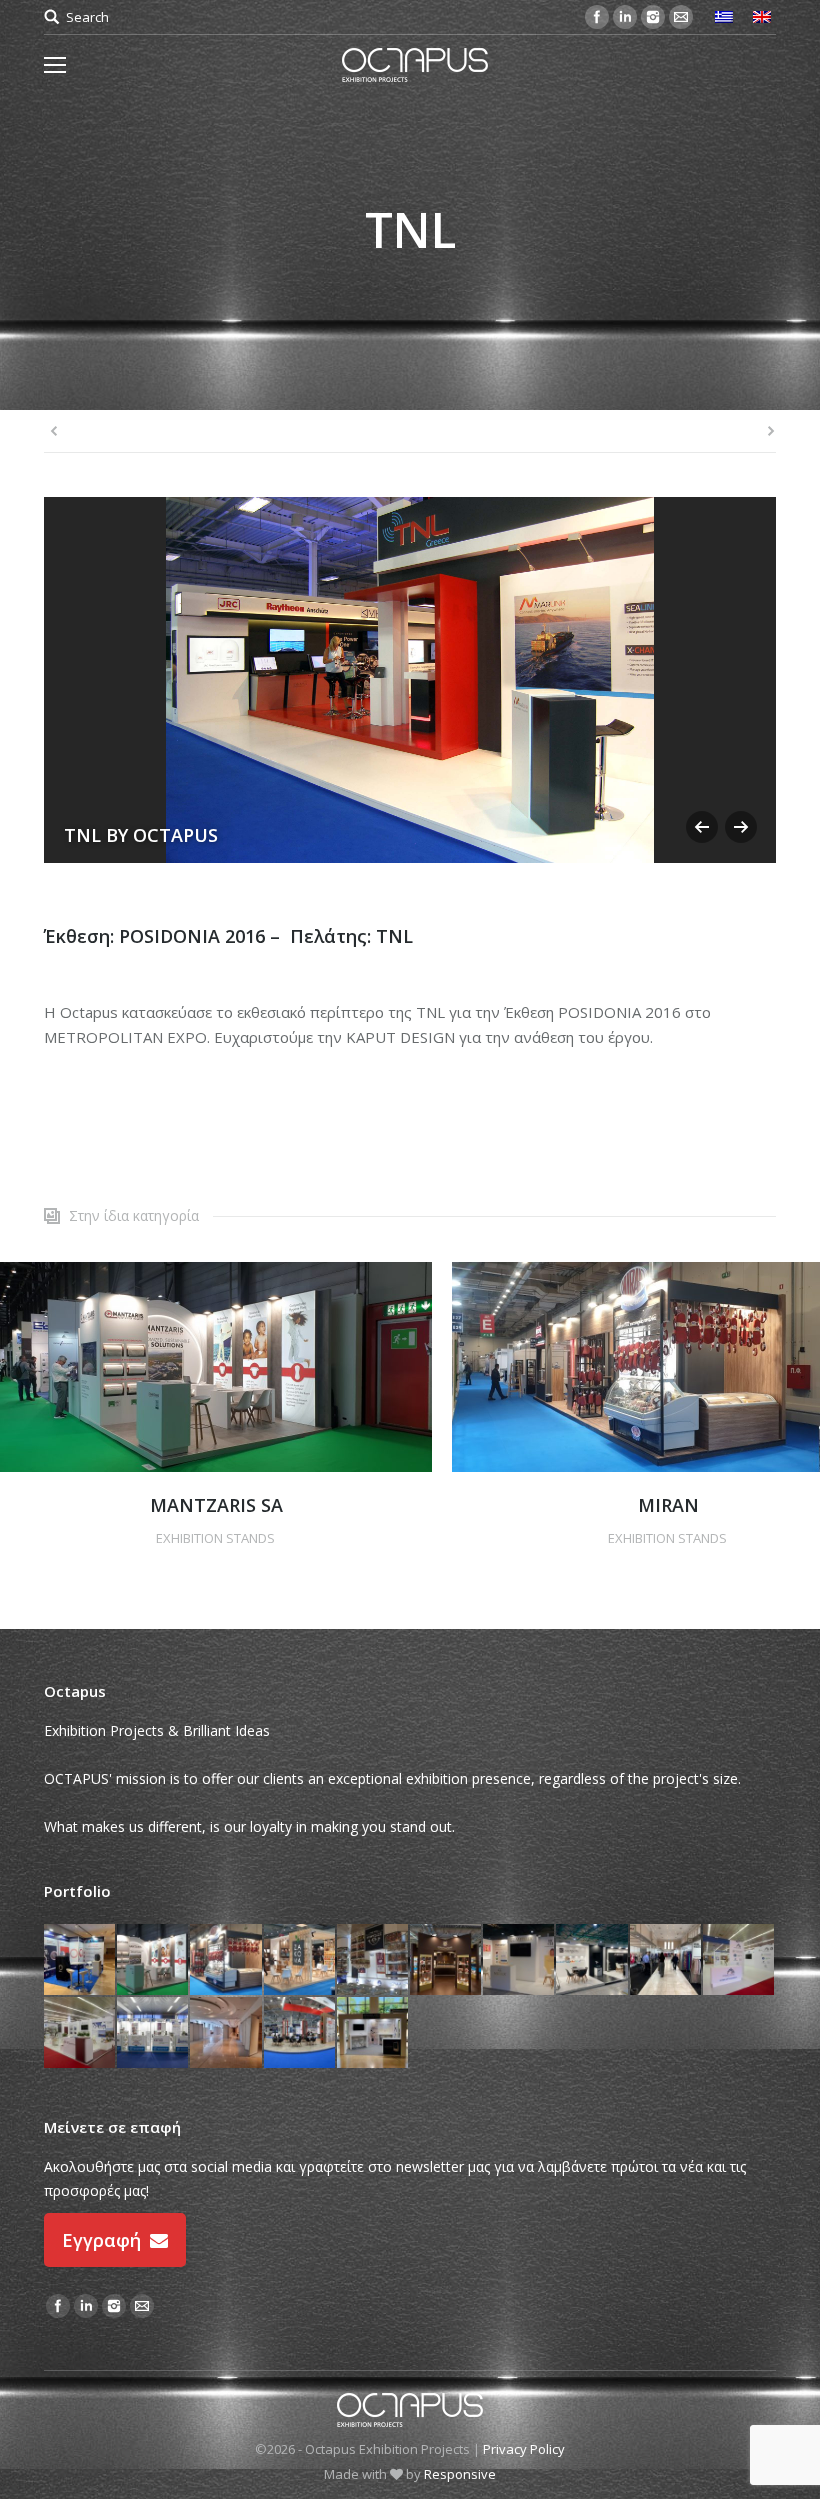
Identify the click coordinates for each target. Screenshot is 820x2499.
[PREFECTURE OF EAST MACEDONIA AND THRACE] (80, 2033)
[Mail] (681, 17)
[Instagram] (653, 17)
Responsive (460, 2474)
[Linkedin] (625, 17)
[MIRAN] (226, 1960)
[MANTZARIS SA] (153, 1960)
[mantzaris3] (216, 1367)
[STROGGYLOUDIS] (446, 1960)
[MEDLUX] (519, 1960)
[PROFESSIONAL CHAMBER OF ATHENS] (153, 2033)
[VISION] (226, 2033)
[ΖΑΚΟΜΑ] (300, 1960)
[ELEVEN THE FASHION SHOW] (666, 1960)
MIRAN (668, 1505)
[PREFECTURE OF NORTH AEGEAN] (373, 1960)
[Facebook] (597, 17)
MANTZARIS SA (216, 1505)
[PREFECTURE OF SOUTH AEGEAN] (739, 1960)
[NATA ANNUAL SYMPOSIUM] (80, 1960)
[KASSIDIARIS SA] (300, 2033)
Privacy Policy (524, 2449)
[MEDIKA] (592, 1960)
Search (87, 17)
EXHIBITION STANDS (215, 1538)
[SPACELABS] (373, 2033)
